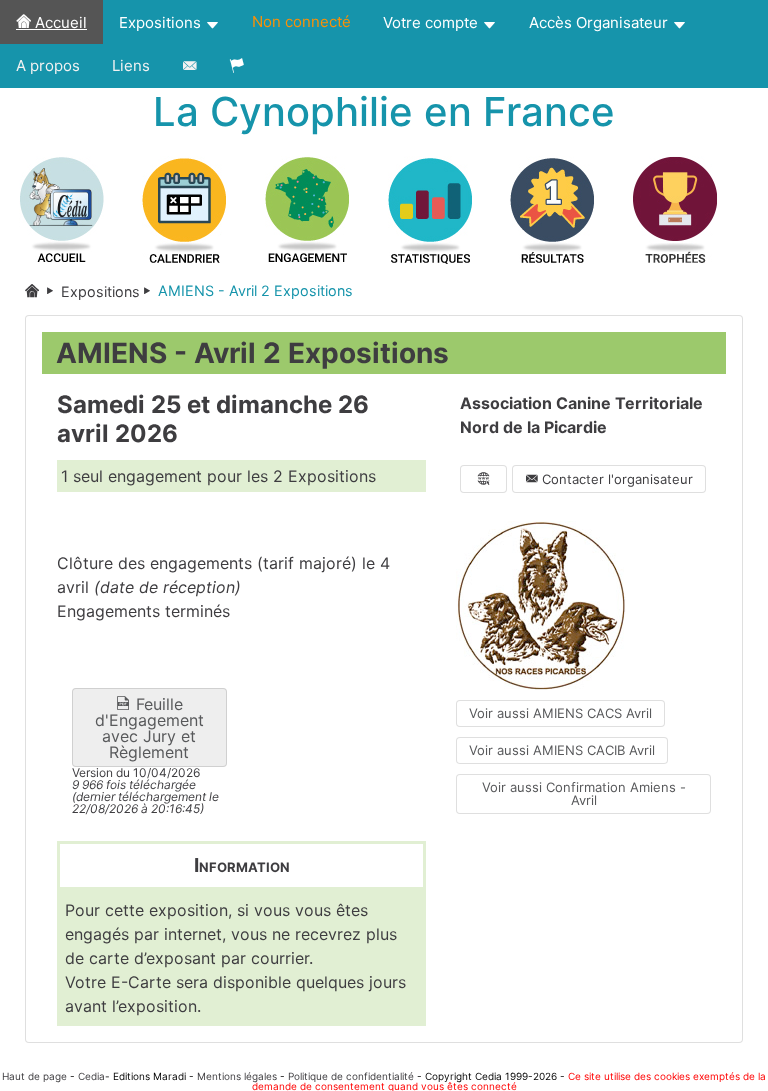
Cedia (91, 1076)
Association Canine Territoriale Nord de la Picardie (581, 415)
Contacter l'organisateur (615, 479)
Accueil (59, 22)
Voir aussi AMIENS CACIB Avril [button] (562, 750)
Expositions (162, 22)
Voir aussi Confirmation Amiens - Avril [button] (584, 793)
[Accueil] (43, 291)
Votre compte (432, 22)
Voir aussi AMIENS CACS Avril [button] (560, 713)
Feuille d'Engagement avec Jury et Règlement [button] (149, 728)
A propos (48, 65)
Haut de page (34, 1076)
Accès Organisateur (600, 22)
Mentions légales (237, 1076)
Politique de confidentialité (351, 1076)
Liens (131, 65)
